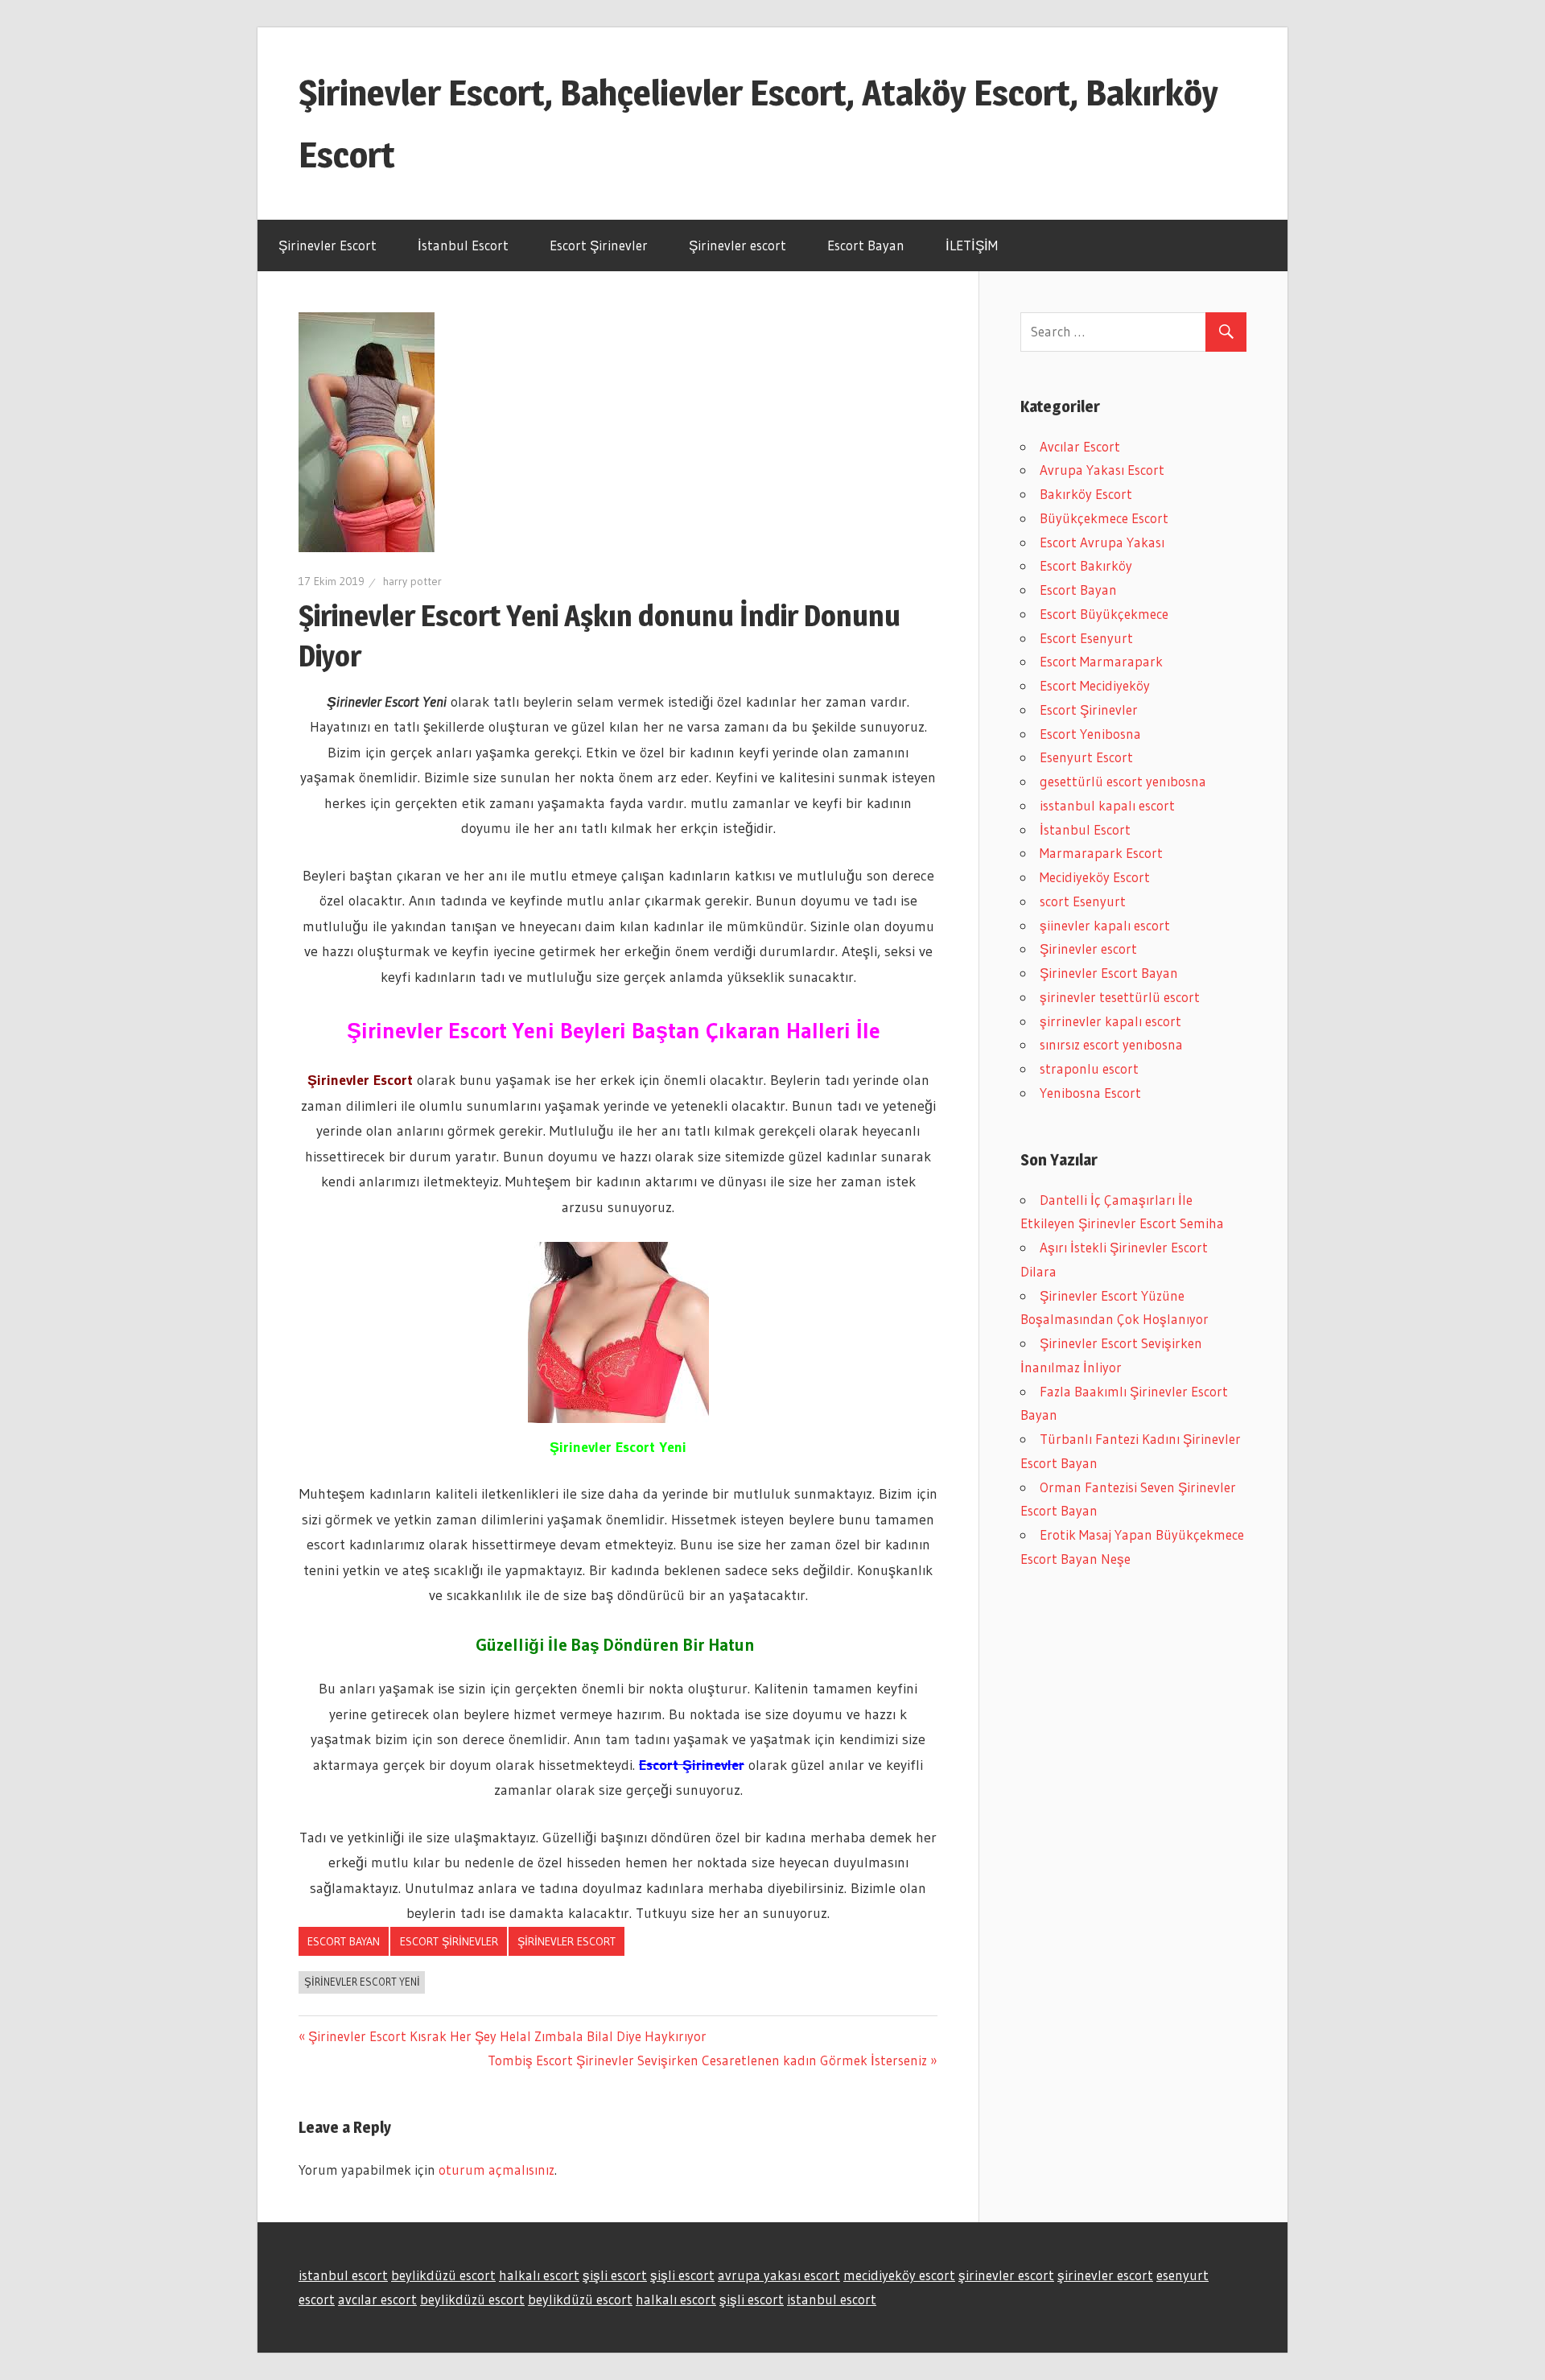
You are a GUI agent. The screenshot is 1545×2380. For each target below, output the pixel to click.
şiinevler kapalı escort (1105, 925)
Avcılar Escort (1080, 446)
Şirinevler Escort (328, 245)
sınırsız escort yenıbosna (1111, 1044)
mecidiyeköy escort (899, 2275)
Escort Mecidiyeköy (1095, 685)
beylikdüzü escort (443, 2275)
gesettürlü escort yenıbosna (1123, 781)
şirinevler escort (1006, 2275)
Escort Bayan (866, 245)
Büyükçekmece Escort (1104, 518)
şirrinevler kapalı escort (1110, 1021)
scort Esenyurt (1083, 901)
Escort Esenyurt (1086, 638)
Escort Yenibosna (1090, 734)
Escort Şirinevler (599, 245)
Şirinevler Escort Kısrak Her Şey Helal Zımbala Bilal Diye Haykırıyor (507, 2036)
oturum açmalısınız (496, 2170)
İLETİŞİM (972, 245)
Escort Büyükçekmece (1104, 614)
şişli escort (615, 2275)
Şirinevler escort (737, 245)
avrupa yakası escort (779, 2275)
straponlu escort (1089, 1068)
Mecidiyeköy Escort (1095, 877)
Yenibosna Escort (1090, 1093)
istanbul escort (343, 2275)
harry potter (412, 581)
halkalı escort (539, 2275)
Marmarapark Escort (1101, 853)
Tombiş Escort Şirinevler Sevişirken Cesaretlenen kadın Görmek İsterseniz (707, 2060)
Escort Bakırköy (1086, 565)
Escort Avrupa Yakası (1102, 542)
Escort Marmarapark (1101, 661)
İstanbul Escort (463, 245)
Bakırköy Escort (1086, 494)
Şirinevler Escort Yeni (362, 1982)
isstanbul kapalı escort (1107, 805)
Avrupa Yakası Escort (1102, 470)
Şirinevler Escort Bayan (1109, 973)
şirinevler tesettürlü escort (1120, 997)
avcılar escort (377, 2299)
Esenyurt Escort (1086, 757)
